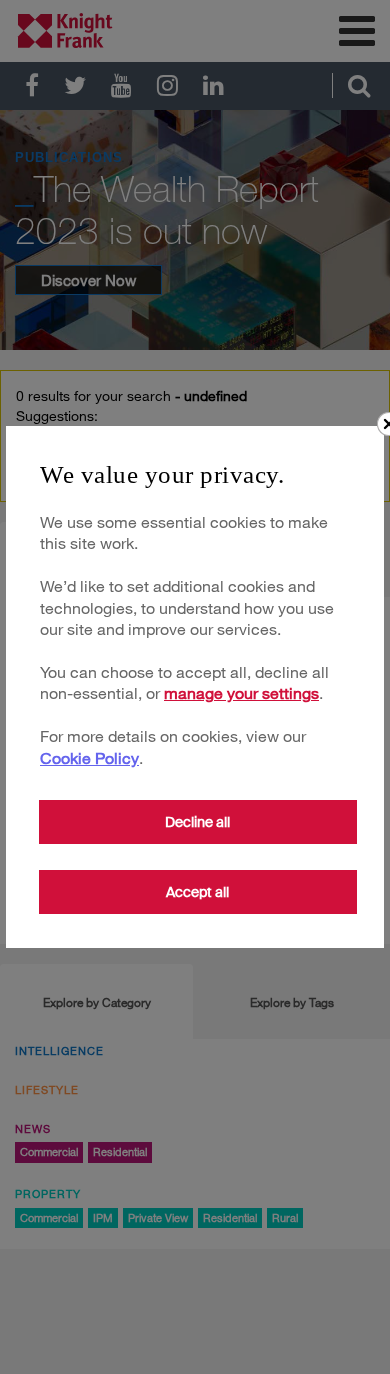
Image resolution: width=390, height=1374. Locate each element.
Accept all (197, 892)
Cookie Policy (89, 757)
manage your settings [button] (241, 692)
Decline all (197, 822)
